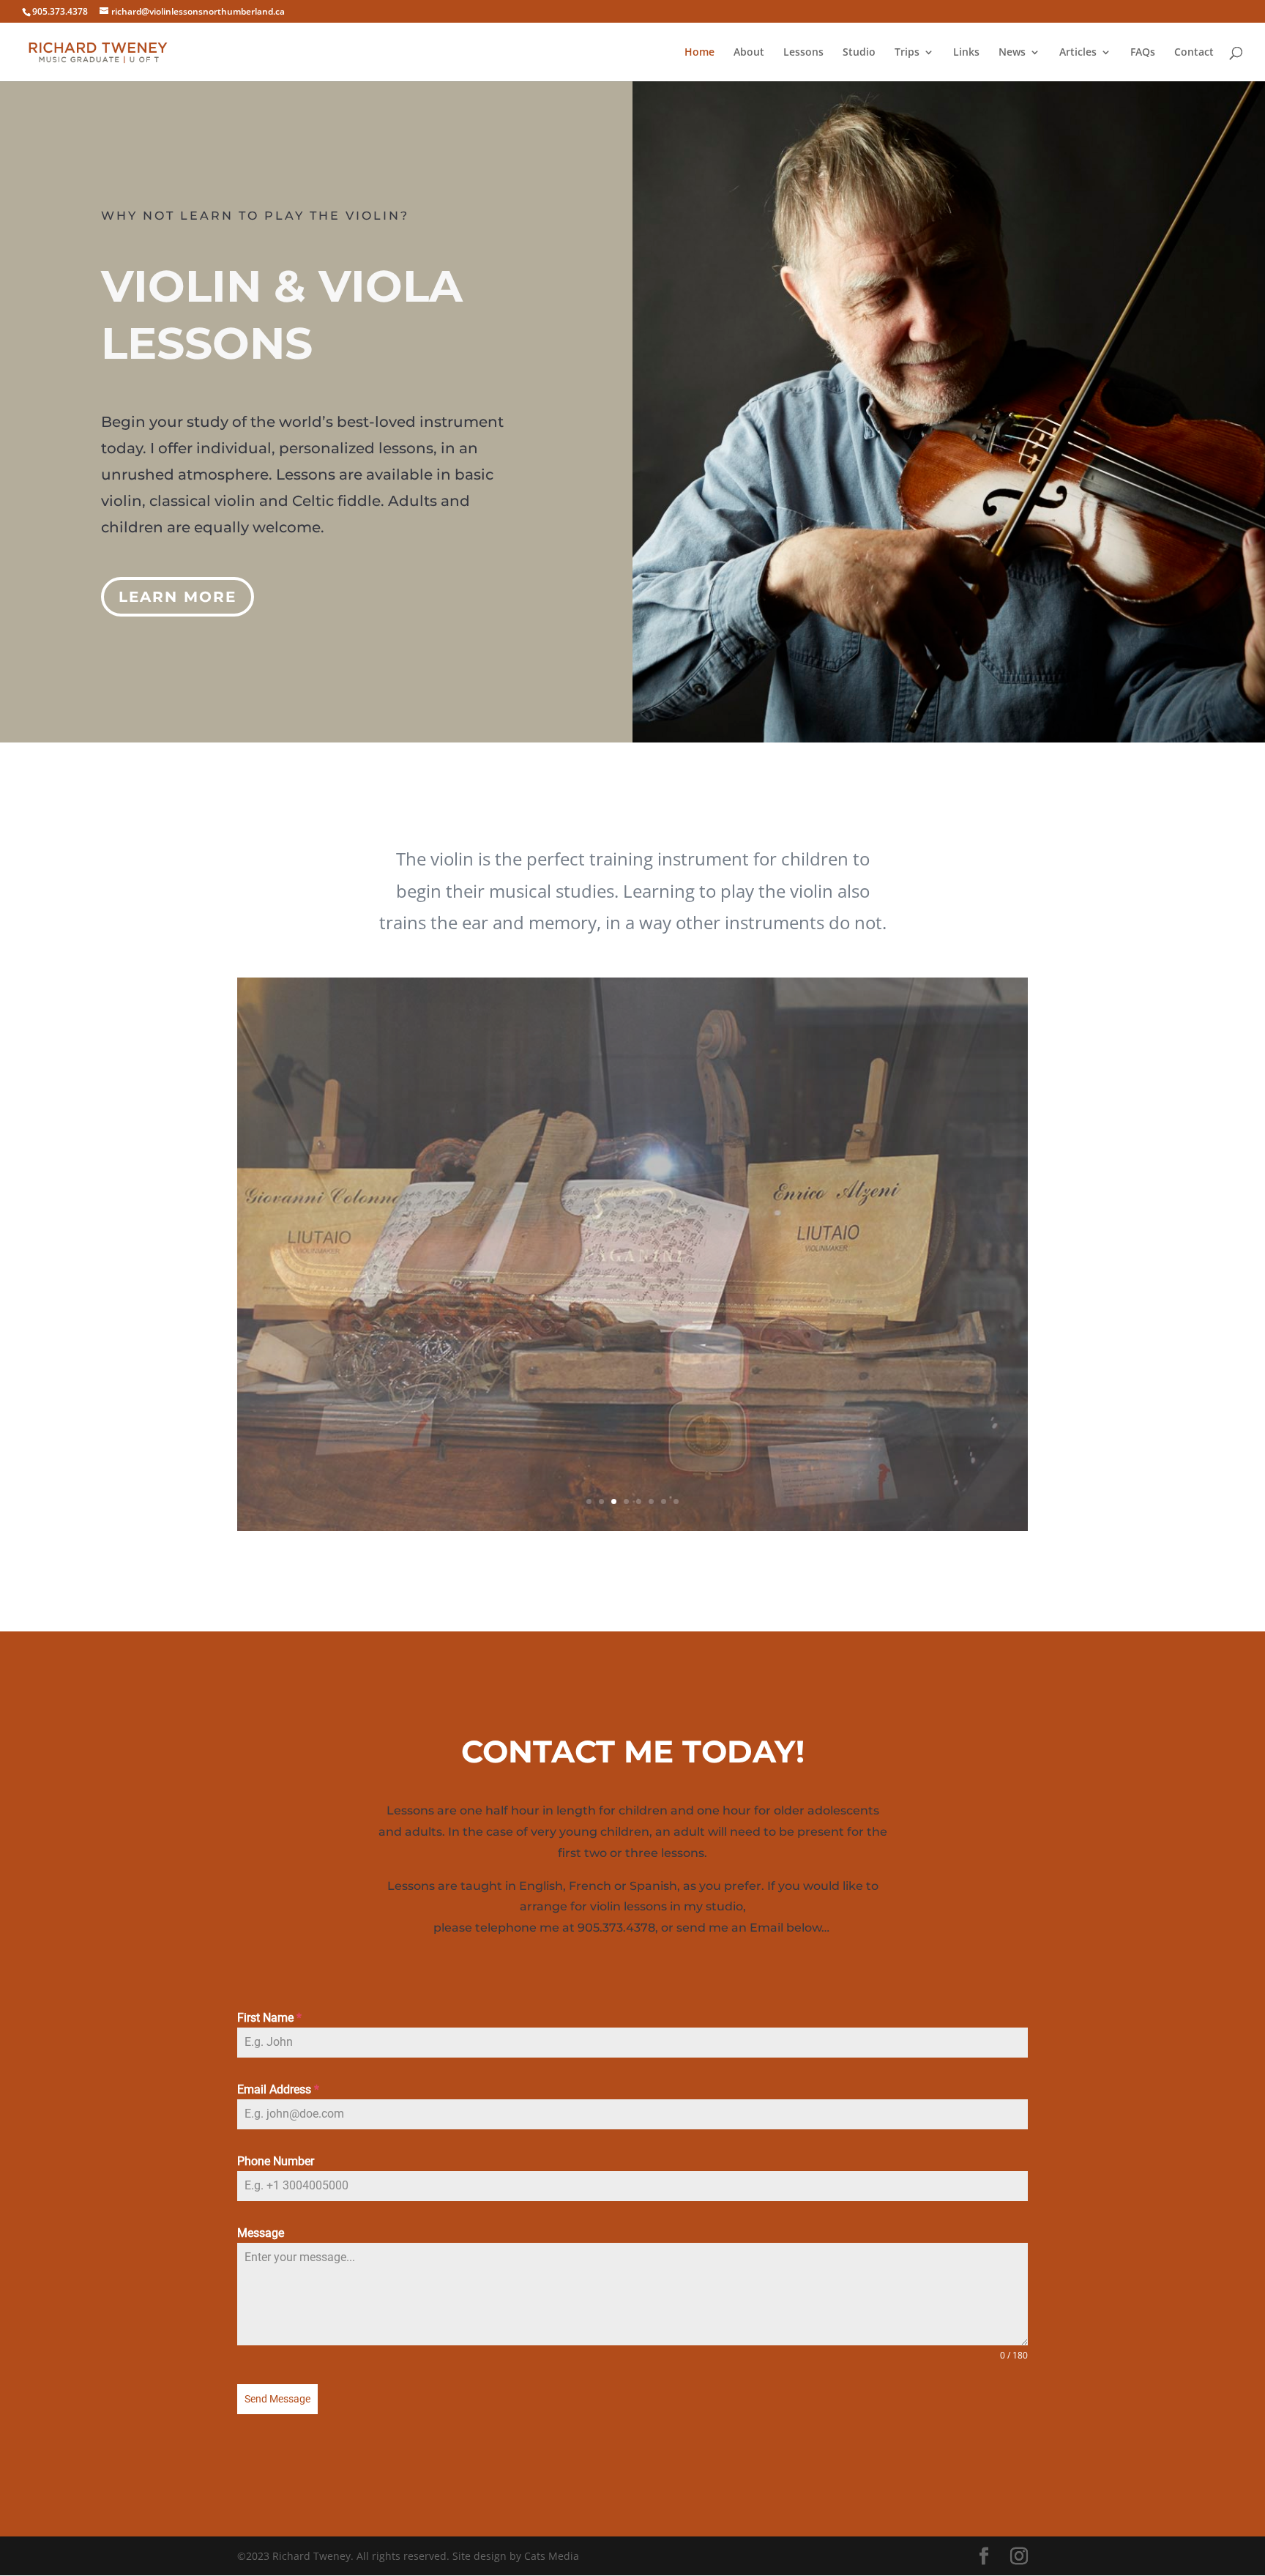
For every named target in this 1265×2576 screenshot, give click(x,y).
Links (966, 53)
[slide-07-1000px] (632, 1527)
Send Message (277, 2399)
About (749, 53)
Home (699, 53)
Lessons (803, 53)
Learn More (178, 597)
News (1012, 53)
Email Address (278, 2089)
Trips (907, 53)
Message (261, 2233)
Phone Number (276, 2161)
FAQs (1143, 53)
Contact (1194, 53)
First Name (269, 2018)
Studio (859, 53)
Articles (1078, 53)
